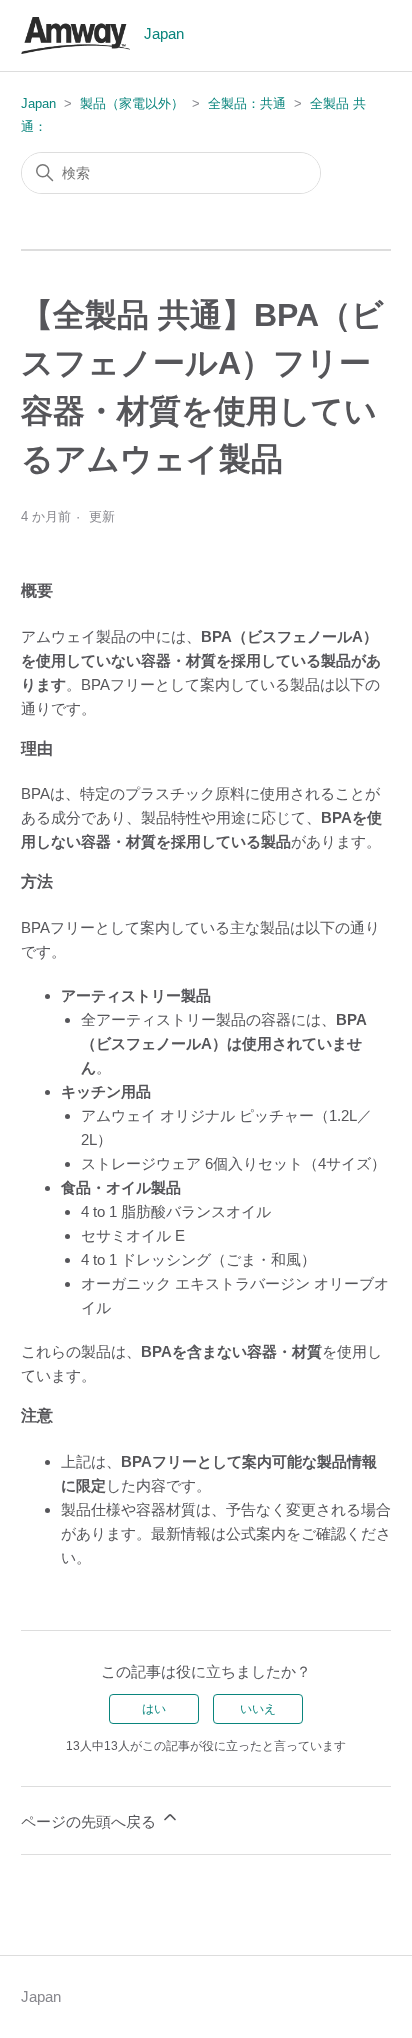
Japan (38, 103)
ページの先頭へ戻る (90, 1821)
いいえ (258, 1709)
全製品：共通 (247, 103)
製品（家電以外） (132, 103)
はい (154, 1709)
